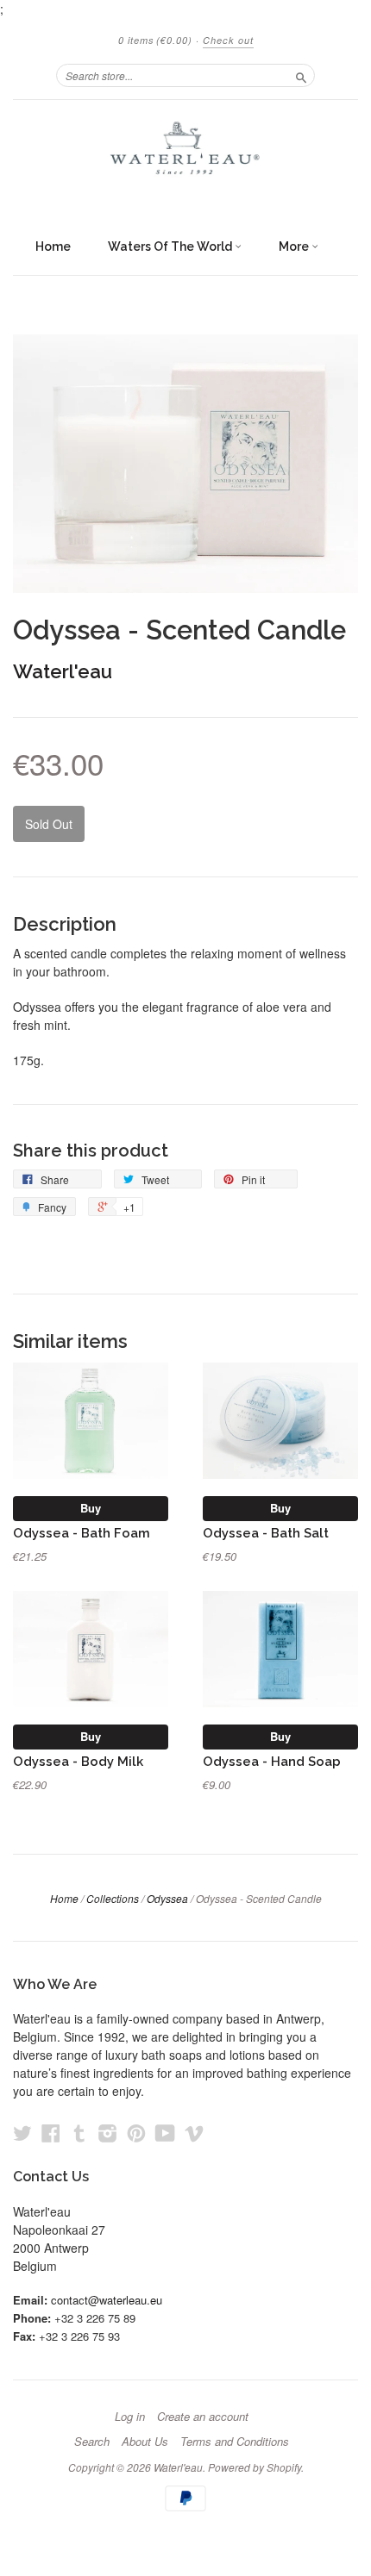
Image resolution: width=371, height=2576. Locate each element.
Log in (130, 2417)
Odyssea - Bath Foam (82, 1533)
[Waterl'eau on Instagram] (108, 2133)
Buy (91, 1508)
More (295, 246)
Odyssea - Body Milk (78, 1761)
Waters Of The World (171, 246)
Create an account (203, 2417)
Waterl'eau (63, 671)
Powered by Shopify (255, 2467)
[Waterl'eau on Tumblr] (79, 2133)
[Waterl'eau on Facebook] (51, 2133)
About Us (145, 2442)
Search (92, 2442)
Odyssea (167, 1898)
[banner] (185, 156)
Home (53, 246)
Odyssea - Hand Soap (272, 1761)
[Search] (301, 75)
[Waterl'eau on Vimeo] (194, 2133)
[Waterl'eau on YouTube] (165, 2133)
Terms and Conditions (235, 2442)
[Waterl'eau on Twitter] (22, 2133)
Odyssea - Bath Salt (266, 1533)
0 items (155, 40)
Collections (113, 1898)
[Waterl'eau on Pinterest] (136, 2133)
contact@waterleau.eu (107, 2300)
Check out (228, 40)
